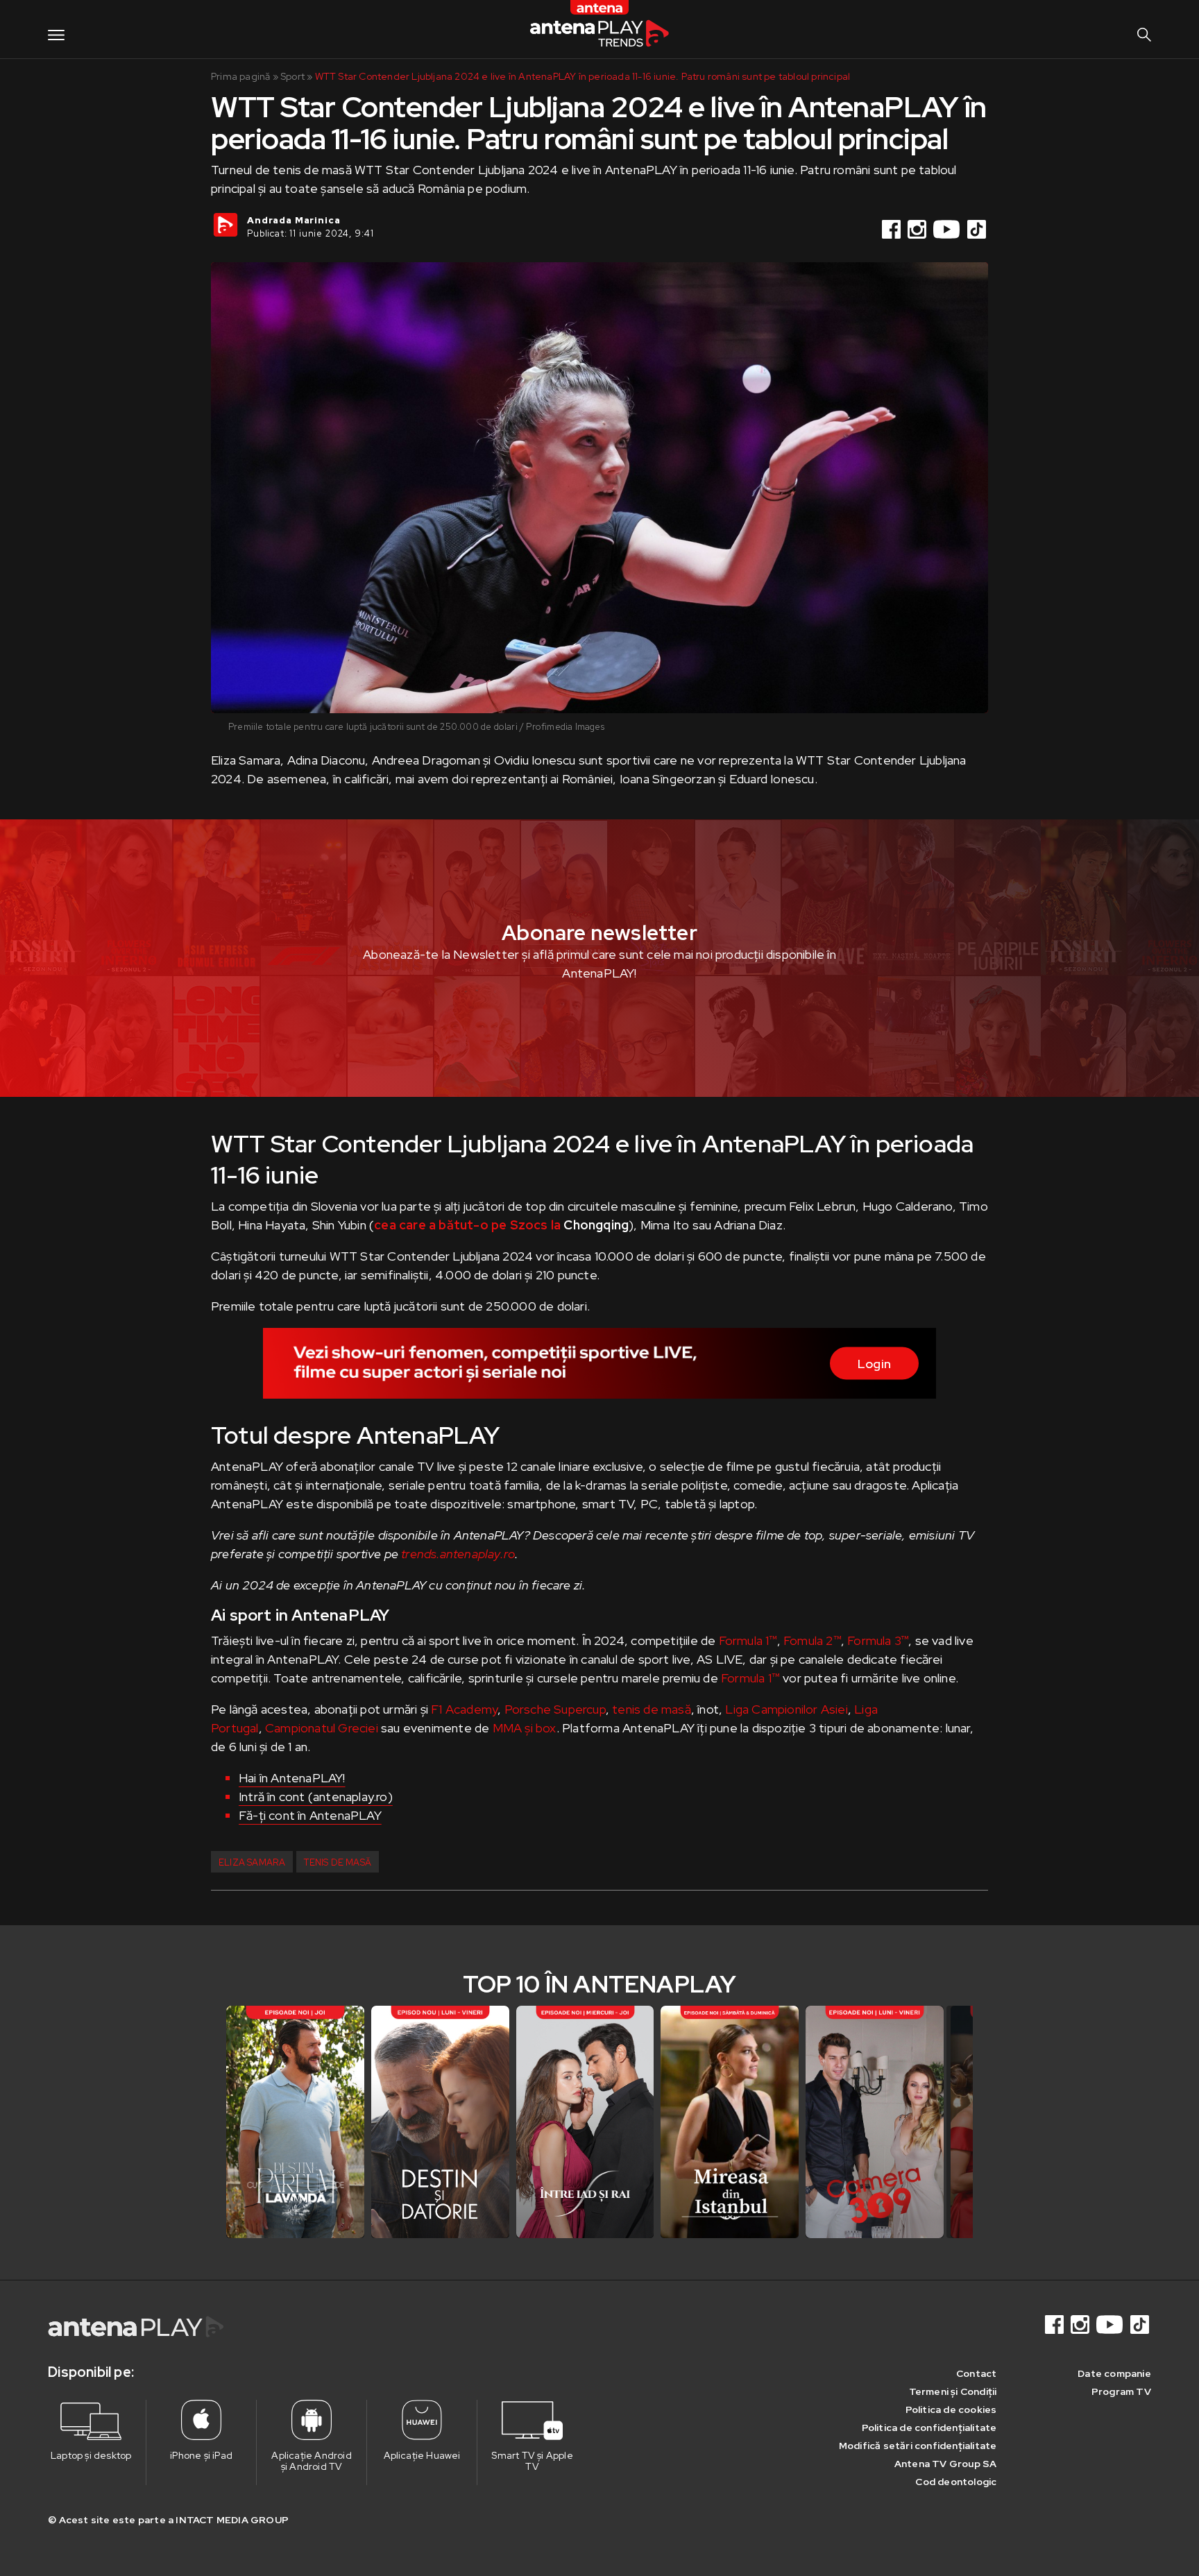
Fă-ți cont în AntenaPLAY (310, 1815)
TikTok (978, 229)
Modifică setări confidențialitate (918, 2446)
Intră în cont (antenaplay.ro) (316, 1797)
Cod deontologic (956, 2482)
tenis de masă (652, 1709)
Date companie (1114, 2373)
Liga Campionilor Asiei (786, 1709)
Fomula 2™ (812, 1640)
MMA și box (525, 1728)
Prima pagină (240, 76)
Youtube (948, 229)
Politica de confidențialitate (929, 2428)
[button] (960, 2122)
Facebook (892, 229)
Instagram (918, 229)
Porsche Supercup (555, 1709)
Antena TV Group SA (946, 2464)
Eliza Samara (252, 1862)
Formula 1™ (748, 1640)
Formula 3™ (878, 1640)
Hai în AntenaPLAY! (292, 1778)
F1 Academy (464, 1709)
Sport (292, 76)
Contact (976, 2373)
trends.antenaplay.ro (458, 1554)
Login (874, 1364)
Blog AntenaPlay (599, 29)
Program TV (1121, 2391)
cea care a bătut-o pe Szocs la (467, 1225)
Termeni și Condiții (953, 2391)
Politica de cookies (951, 2409)
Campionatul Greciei (322, 1728)
